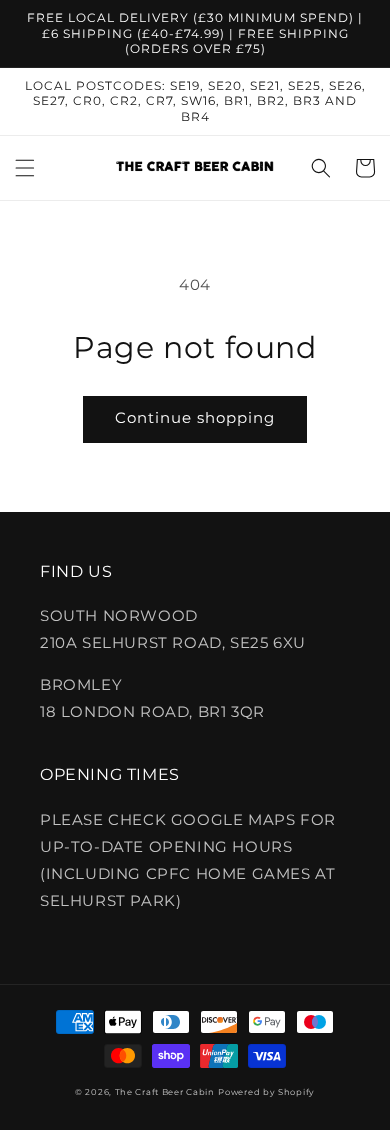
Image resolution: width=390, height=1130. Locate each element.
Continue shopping (195, 417)
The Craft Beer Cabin (165, 1092)
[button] (25, 168)
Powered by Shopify (266, 1092)
